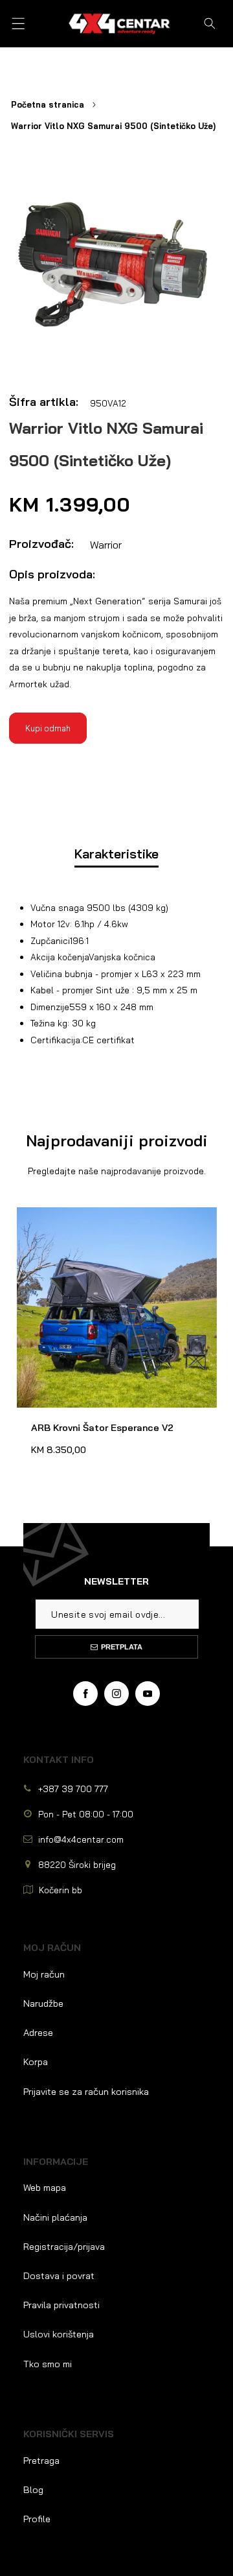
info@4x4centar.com (81, 1839)
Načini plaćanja (55, 2217)
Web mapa (45, 2188)
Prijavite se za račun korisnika (86, 2092)
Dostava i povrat (59, 2276)
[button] (18, 24)
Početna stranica (48, 104)
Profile (37, 2519)
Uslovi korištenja (59, 2334)
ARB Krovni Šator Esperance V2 (88, 1213)
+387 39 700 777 (73, 1789)
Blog (33, 2490)
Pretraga (41, 2461)
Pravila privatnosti (61, 2305)
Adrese (38, 2033)
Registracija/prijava (64, 2247)
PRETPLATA (122, 1647)
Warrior (106, 545)
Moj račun (44, 1974)
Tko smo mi (48, 2364)
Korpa (36, 2062)
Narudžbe (43, 2003)
